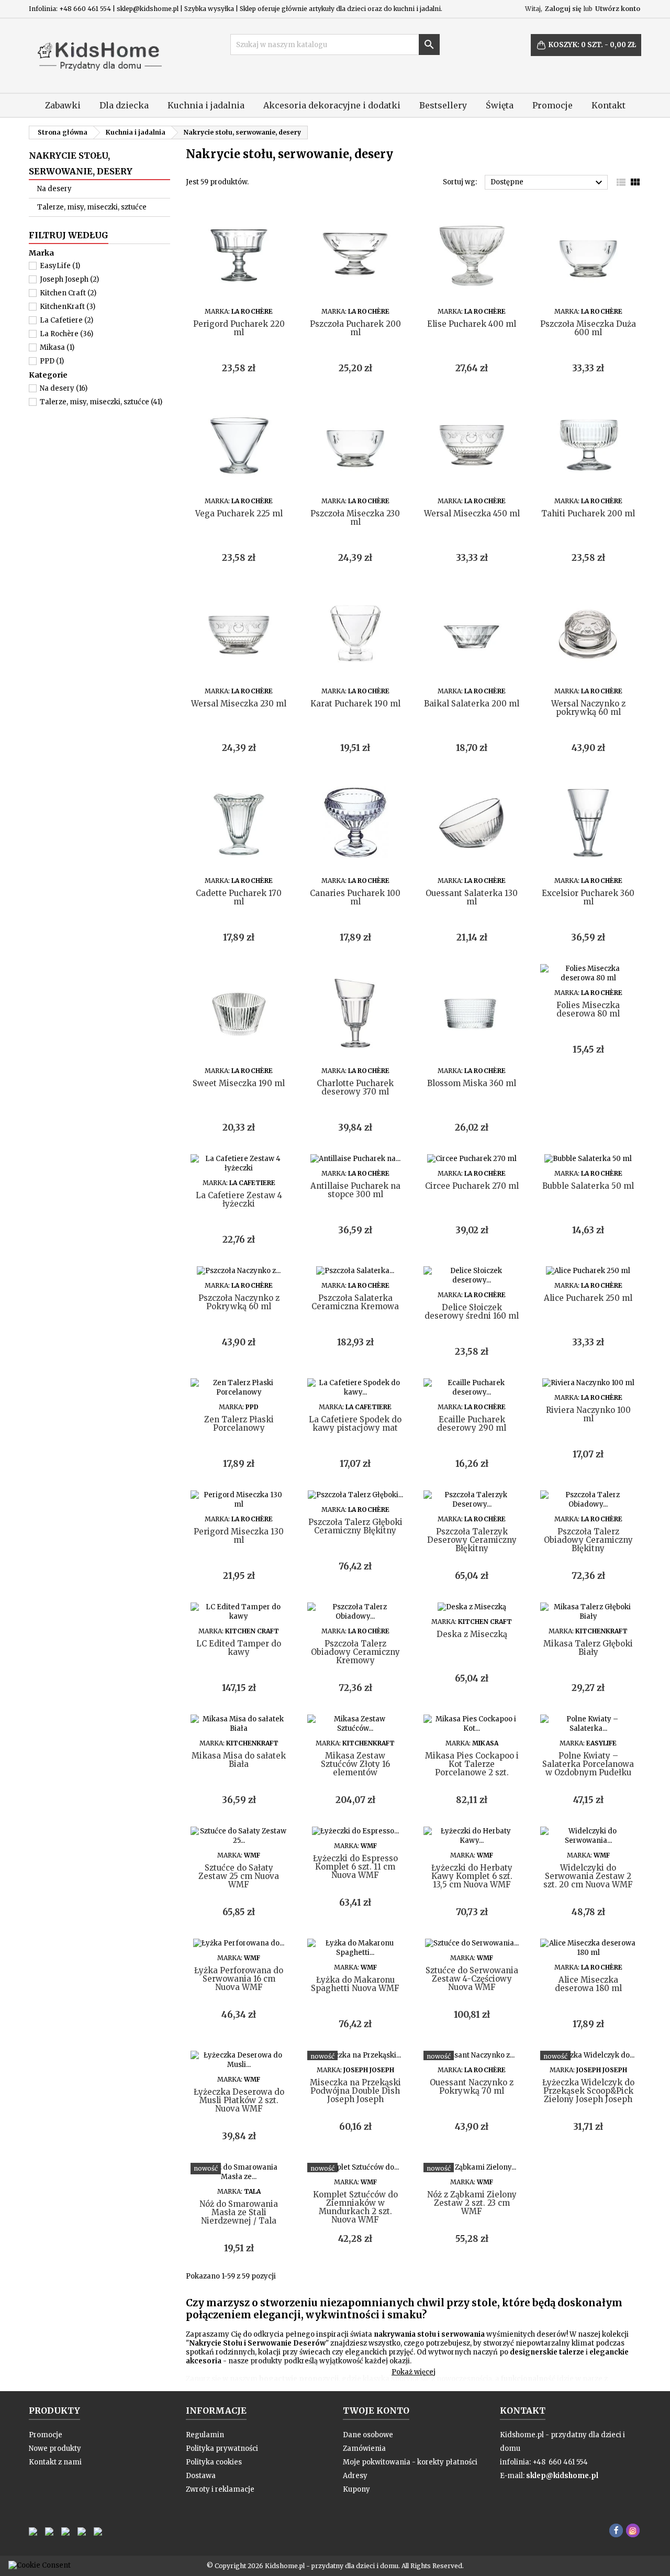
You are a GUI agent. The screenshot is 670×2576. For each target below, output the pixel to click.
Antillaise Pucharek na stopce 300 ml (355, 1190)
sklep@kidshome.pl (562, 2476)
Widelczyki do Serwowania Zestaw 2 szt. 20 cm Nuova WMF (588, 1876)
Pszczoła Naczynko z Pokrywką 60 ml (239, 1302)
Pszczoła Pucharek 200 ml (355, 328)
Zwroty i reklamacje (220, 2489)
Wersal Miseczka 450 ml (472, 513)
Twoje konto (376, 2411)
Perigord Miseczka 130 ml (239, 1536)
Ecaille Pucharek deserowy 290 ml (472, 1424)
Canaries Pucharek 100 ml (355, 897)
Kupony (356, 2489)
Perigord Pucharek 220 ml (239, 328)
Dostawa (201, 2476)
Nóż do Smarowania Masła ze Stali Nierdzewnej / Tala (239, 2212)
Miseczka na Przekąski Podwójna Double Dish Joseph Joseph (355, 2091)
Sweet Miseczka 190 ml (239, 1083)
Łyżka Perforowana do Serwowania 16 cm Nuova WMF (239, 1979)
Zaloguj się (563, 9)
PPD (52, 361)
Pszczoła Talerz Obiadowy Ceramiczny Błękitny (588, 1540)
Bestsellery (443, 105)
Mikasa (57, 347)
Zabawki (63, 105)
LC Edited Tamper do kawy (239, 1648)
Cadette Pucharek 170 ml (239, 897)
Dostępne (548, 183)
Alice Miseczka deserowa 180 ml (588, 1984)
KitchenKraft (68, 307)
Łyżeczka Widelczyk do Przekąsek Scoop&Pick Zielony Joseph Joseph (588, 2091)
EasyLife (60, 266)
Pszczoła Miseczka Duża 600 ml (588, 328)
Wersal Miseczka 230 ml (239, 704)
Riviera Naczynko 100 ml (588, 1414)
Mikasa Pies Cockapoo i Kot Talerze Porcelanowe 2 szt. (472, 1764)
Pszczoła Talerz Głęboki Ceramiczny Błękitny (355, 1526)
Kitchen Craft (68, 293)
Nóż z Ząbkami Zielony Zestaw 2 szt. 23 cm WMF (472, 2203)
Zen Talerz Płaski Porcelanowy (239, 1424)
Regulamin (205, 2435)
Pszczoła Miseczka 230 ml (355, 518)
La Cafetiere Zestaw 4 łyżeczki (239, 1199)
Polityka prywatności (222, 2448)
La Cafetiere (66, 320)
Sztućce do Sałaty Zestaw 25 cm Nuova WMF (239, 1876)
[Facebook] (616, 2530)
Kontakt (608, 105)
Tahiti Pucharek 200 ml (588, 513)
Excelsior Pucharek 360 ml (588, 897)
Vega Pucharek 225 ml (239, 513)
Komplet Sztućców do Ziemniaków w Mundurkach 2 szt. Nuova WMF (355, 2207)
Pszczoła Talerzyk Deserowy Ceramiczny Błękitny (472, 1540)
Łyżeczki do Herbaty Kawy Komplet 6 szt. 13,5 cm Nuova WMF (472, 1876)
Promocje (552, 105)
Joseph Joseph (69, 279)
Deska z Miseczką (472, 1634)
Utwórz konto (618, 9)
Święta (500, 105)
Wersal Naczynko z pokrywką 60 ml (588, 708)
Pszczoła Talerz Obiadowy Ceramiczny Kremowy (355, 1652)
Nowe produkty (55, 2448)
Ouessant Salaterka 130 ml (472, 897)
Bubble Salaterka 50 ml (588, 1186)
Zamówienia (364, 2448)
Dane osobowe (368, 2435)
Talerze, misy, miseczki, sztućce (92, 207)
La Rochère (66, 334)
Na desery (54, 189)
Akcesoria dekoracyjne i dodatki (332, 105)
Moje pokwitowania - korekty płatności (410, 2462)
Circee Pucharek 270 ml (472, 1186)
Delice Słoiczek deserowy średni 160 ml (472, 1312)
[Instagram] (633, 2530)
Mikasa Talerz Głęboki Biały (588, 1648)
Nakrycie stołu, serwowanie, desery (81, 163)
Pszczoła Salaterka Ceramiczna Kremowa (355, 1302)
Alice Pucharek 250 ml (588, 1298)
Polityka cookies (214, 2462)
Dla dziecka (124, 105)
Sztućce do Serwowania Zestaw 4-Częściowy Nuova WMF (472, 1979)
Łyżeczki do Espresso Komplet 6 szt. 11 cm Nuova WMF (355, 1867)
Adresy (355, 2476)
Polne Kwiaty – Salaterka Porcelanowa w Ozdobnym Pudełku (588, 1764)
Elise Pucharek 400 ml (472, 324)
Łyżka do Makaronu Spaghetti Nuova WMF (355, 1984)
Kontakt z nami (55, 2462)
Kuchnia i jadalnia (206, 105)
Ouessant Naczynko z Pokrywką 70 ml (472, 2087)
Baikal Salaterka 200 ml (472, 704)
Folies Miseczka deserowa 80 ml (588, 1009)
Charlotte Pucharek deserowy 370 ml (355, 1087)
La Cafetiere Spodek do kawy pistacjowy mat (355, 1424)
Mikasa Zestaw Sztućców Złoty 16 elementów (355, 1764)
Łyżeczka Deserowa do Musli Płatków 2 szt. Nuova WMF (239, 2100)
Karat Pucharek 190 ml (355, 704)
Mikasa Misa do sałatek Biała (239, 1760)
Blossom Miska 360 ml (472, 1083)
